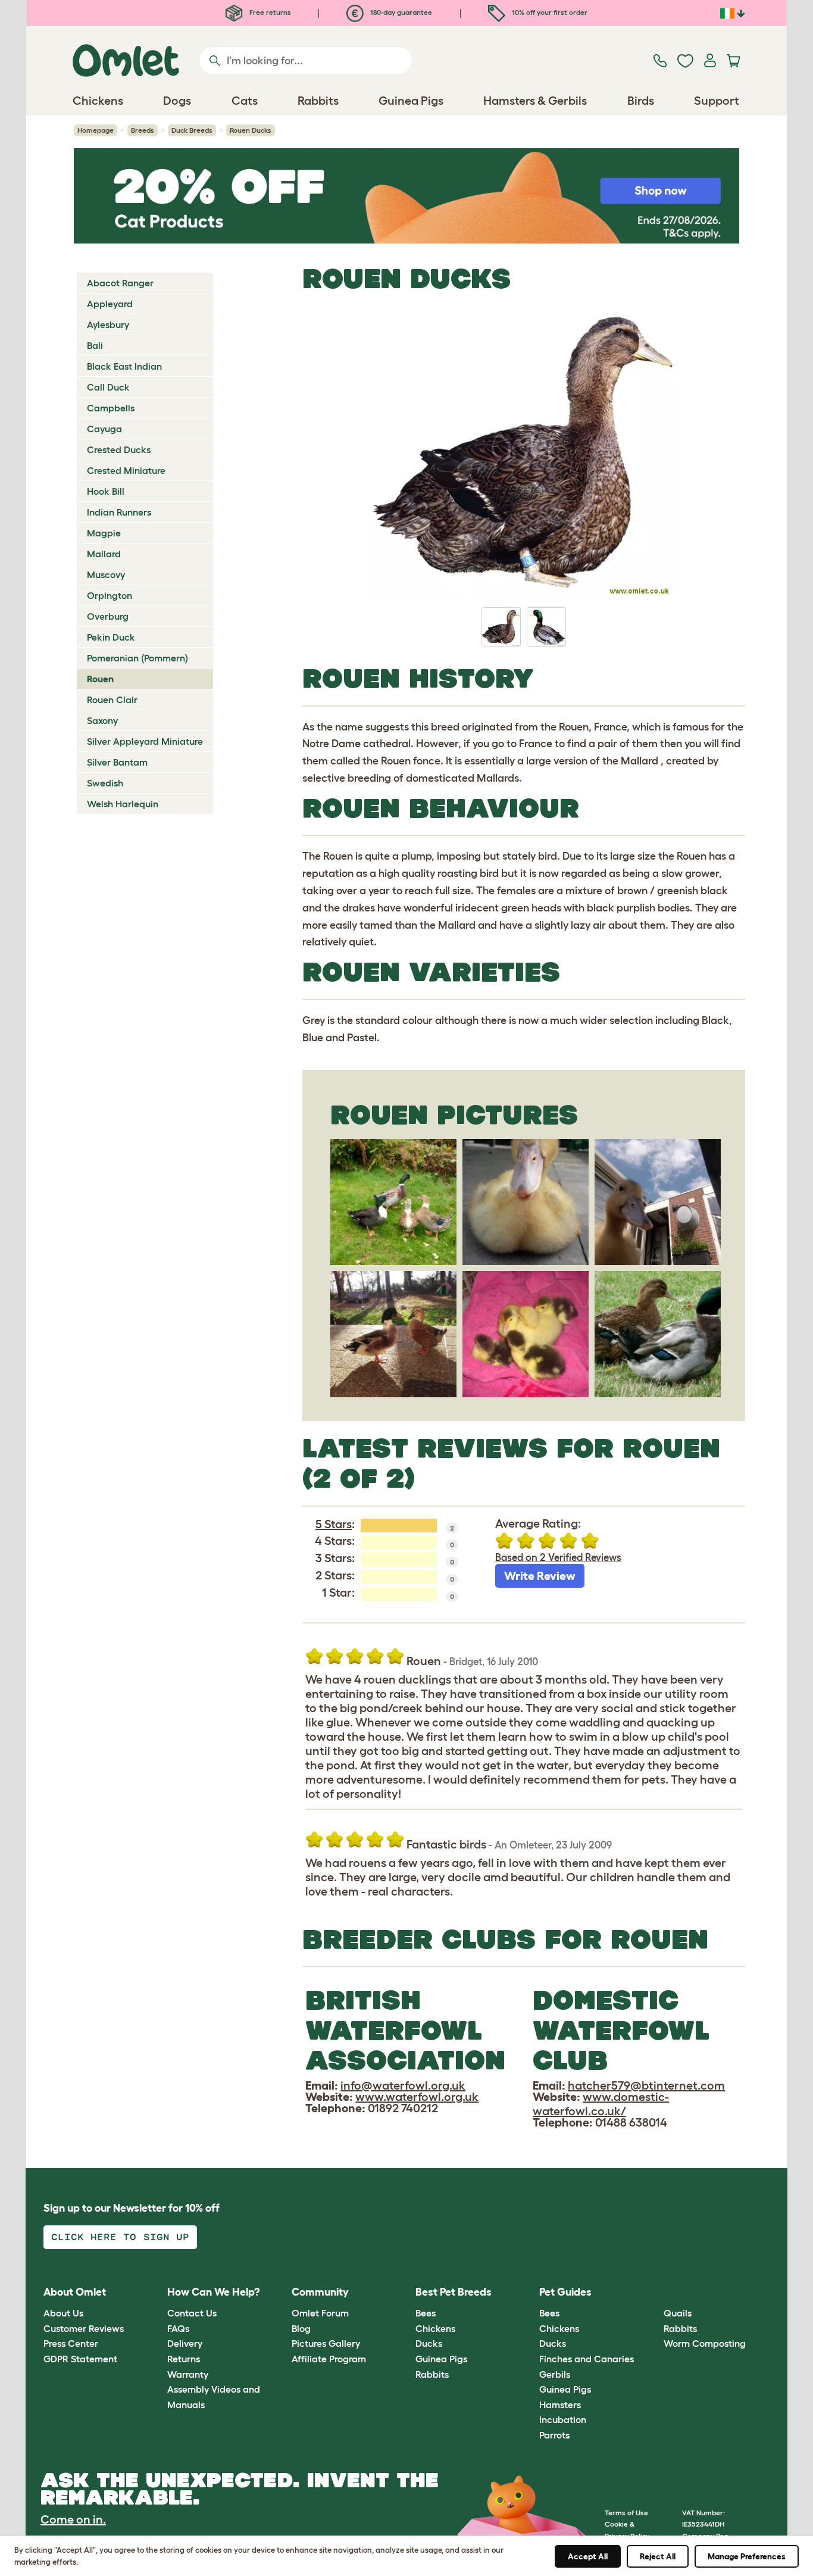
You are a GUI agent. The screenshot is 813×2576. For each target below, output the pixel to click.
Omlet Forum (320, 2313)
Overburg (108, 616)
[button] (654, 2292)
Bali (95, 345)
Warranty (188, 2374)
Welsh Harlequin (123, 804)
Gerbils (555, 2374)
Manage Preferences (747, 2556)
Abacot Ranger (120, 283)
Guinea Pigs (441, 2359)
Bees (426, 2313)
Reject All (658, 2556)
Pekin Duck (111, 637)
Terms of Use (626, 2513)
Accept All (588, 2556)
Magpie (104, 533)
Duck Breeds (192, 130)
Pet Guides (565, 2292)
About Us (63, 2313)
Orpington (110, 595)
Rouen (100, 679)
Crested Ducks (119, 449)
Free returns (269, 12)
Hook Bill (106, 491)
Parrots (554, 2435)
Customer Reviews (84, 2328)
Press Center (71, 2343)
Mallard (104, 554)
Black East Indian (124, 366)
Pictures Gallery (326, 2343)
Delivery (185, 2343)
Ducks (429, 2343)
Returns (184, 2359)
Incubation (563, 2419)
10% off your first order (549, 12)
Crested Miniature (126, 470)
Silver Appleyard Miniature (145, 741)
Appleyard (110, 304)
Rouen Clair (112, 700)
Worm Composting (705, 2343)
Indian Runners (119, 512)
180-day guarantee (400, 12)
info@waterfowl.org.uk (403, 2085)
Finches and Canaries (587, 2359)
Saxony (102, 720)
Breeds (143, 130)
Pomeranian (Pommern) (137, 658)
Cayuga (104, 429)
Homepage (96, 130)
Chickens (435, 2328)
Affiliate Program (329, 2359)
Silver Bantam (117, 762)
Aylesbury (108, 324)
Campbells (111, 408)
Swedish (105, 783)
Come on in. (73, 2519)
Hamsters (560, 2405)
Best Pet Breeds (454, 2292)
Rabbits (432, 2374)
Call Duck (108, 387)
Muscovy (106, 574)
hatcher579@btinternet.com (646, 2085)
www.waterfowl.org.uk (417, 2097)
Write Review (540, 1576)
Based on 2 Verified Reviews (558, 1557)
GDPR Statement (80, 2359)
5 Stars (334, 1524)
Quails (678, 2313)
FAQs (178, 2328)
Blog (301, 2328)
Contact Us (192, 2313)
